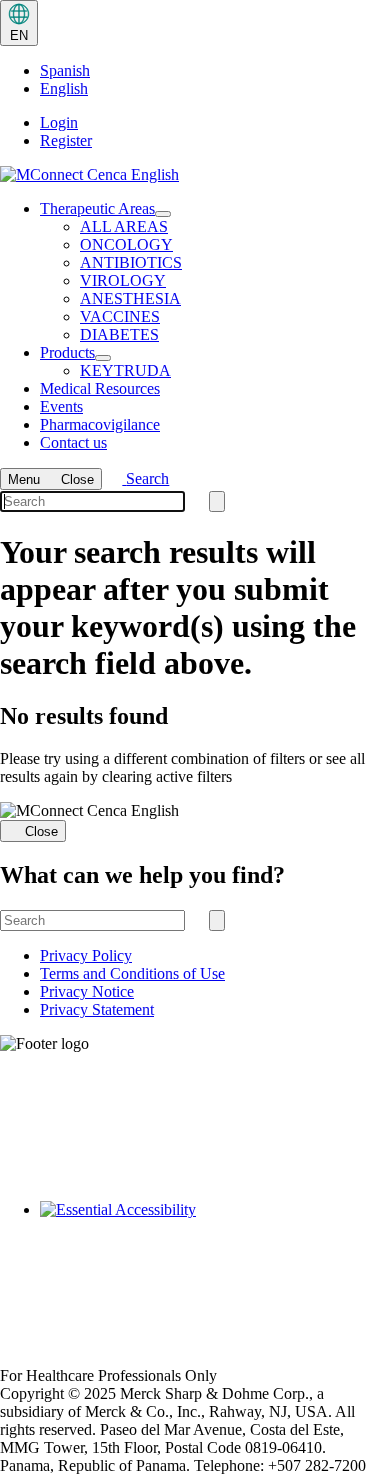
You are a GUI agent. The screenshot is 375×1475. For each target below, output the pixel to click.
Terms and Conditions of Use (132, 973)
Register (66, 140)
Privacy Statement (97, 1009)
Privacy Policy (86, 955)
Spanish (65, 70)
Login (59, 122)
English (64, 88)
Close (41, 831)
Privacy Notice (87, 991)
